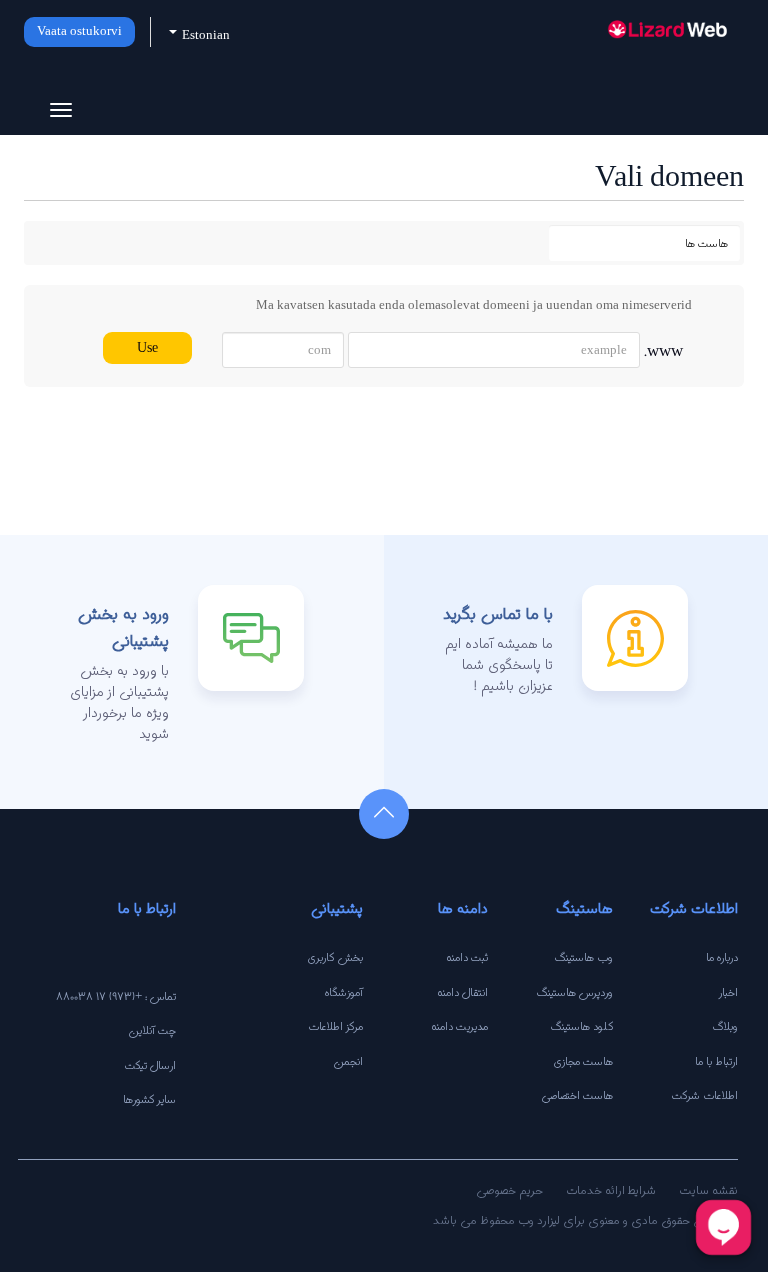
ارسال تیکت (150, 1065)
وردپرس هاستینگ (575, 992)
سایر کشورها (149, 1099)
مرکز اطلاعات (335, 1026)
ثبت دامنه (467, 957)
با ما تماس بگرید (498, 613)
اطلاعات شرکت (705, 1095)
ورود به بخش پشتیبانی (123, 627)
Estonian (204, 35)
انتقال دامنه (462, 992)
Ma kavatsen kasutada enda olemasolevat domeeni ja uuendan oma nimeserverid (474, 304)
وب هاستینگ (584, 957)
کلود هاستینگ (582, 1026)
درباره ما (722, 957)
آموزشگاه (344, 992)
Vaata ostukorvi (79, 31)
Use (147, 347)
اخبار (728, 992)
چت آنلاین (152, 1030)
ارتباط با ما (716, 1061)
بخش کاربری (335, 957)
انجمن (348, 1061)
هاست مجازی (583, 1061)
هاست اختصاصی (577, 1095)
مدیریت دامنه (459, 1026)
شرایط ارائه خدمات (611, 1189)
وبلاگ (725, 1026)
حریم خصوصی (509, 1189)
